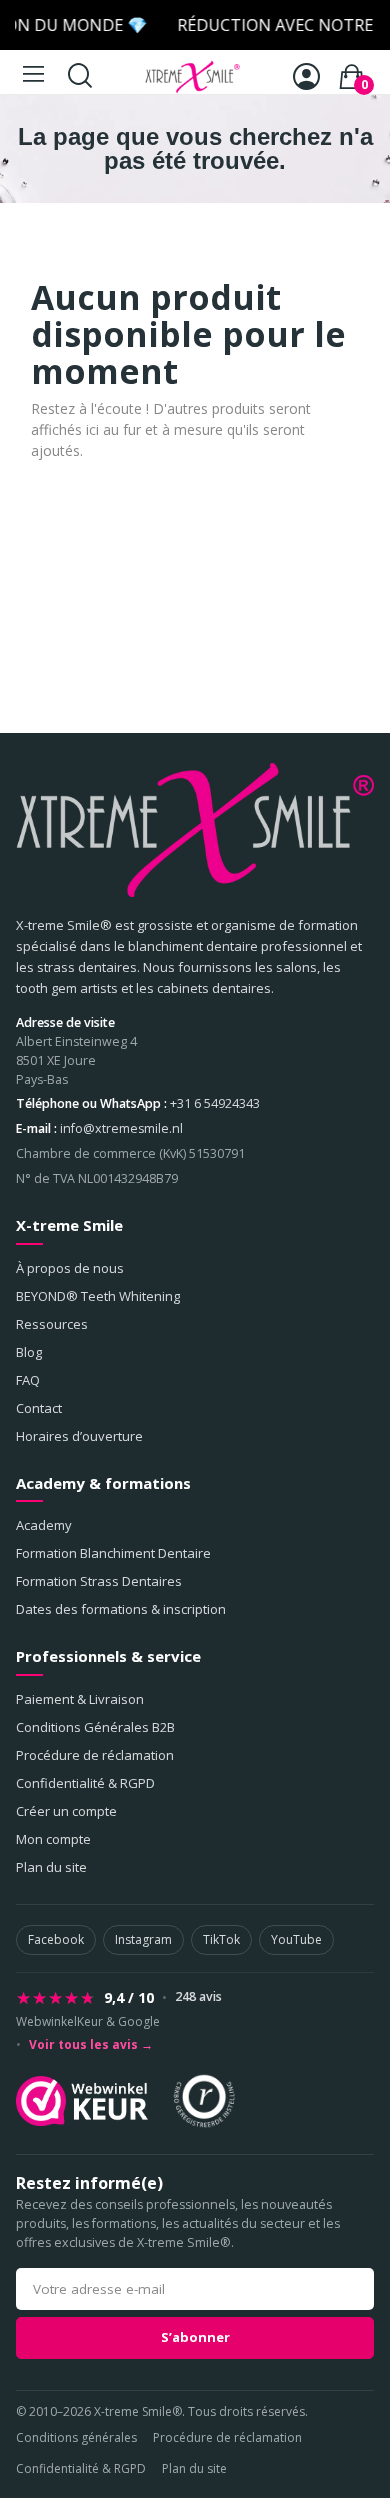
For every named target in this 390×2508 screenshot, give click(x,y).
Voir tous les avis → (91, 2045)
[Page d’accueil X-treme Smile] (195, 830)
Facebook (56, 1939)
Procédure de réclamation (95, 1755)
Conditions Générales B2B (95, 1727)
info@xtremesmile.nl (121, 1128)
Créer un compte (66, 1811)
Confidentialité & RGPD (85, 1783)
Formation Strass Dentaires (99, 1581)
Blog (29, 1352)
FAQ (28, 1380)
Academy (44, 1525)
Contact (39, 1408)
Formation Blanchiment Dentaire (113, 1553)
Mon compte (53, 1839)
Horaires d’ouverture (79, 1436)
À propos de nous (70, 1268)
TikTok (221, 1939)
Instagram (143, 1939)
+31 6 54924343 (215, 1103)
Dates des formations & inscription (121, 1609)
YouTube (296, 1939)
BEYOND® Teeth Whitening (98, 1296)
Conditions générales (76, 2437)
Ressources (52, 1324)
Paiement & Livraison (80, 1699)
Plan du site (51, 1867)
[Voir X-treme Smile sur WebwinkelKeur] (82, 2101)
